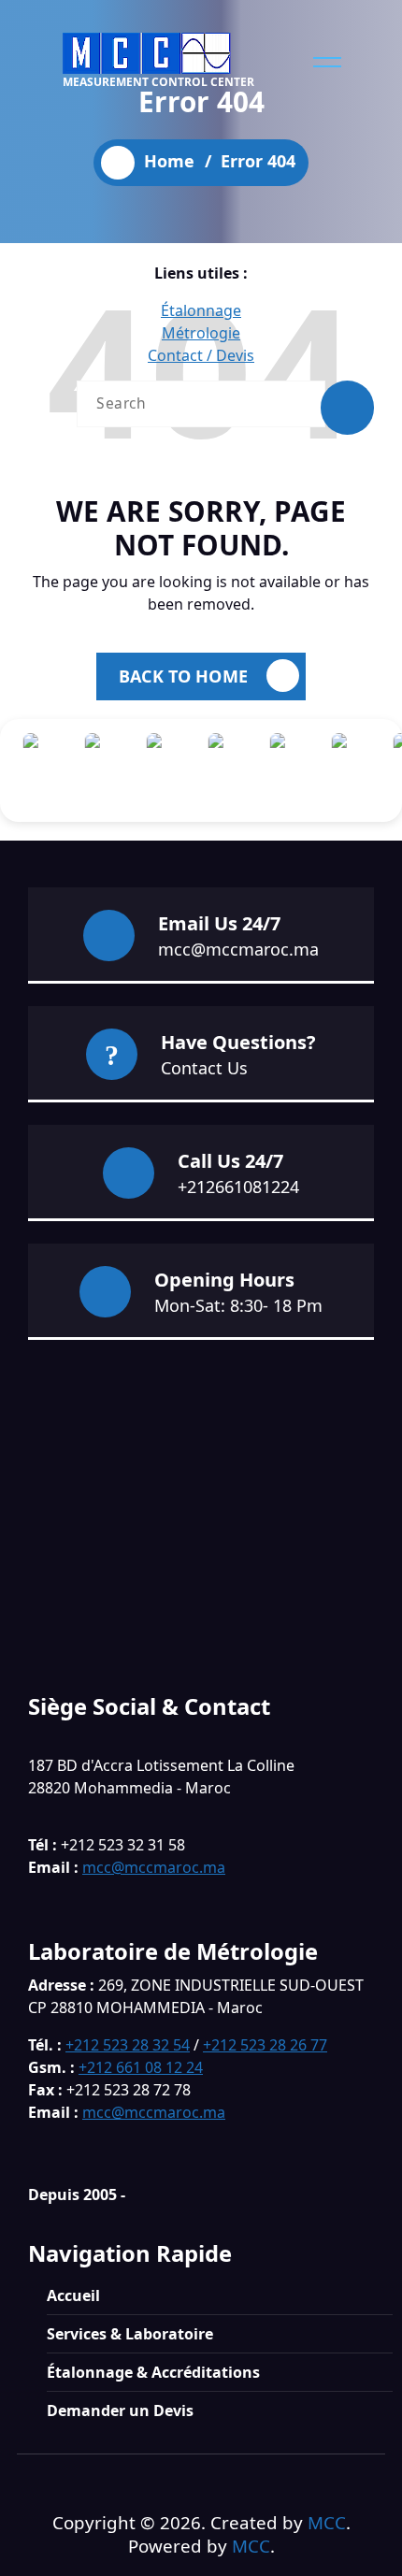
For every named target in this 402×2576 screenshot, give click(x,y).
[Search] (347, 408)
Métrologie (201, 333)
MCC (327, 2522)
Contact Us (204, 1068)
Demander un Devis (120, 2411)
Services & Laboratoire (130, 2334)
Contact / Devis (201, 355)
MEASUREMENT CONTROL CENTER (158, 82)
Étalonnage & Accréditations (153, 2372)
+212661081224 (238, 1187)
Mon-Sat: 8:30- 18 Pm (238, 1305)
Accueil (73, 2295)
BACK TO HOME (183, 676)
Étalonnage (201, 310)
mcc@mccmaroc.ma (238, 949)
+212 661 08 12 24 (141, 2067)
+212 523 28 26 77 (265, 2045)
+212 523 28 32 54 (128, 2045)
